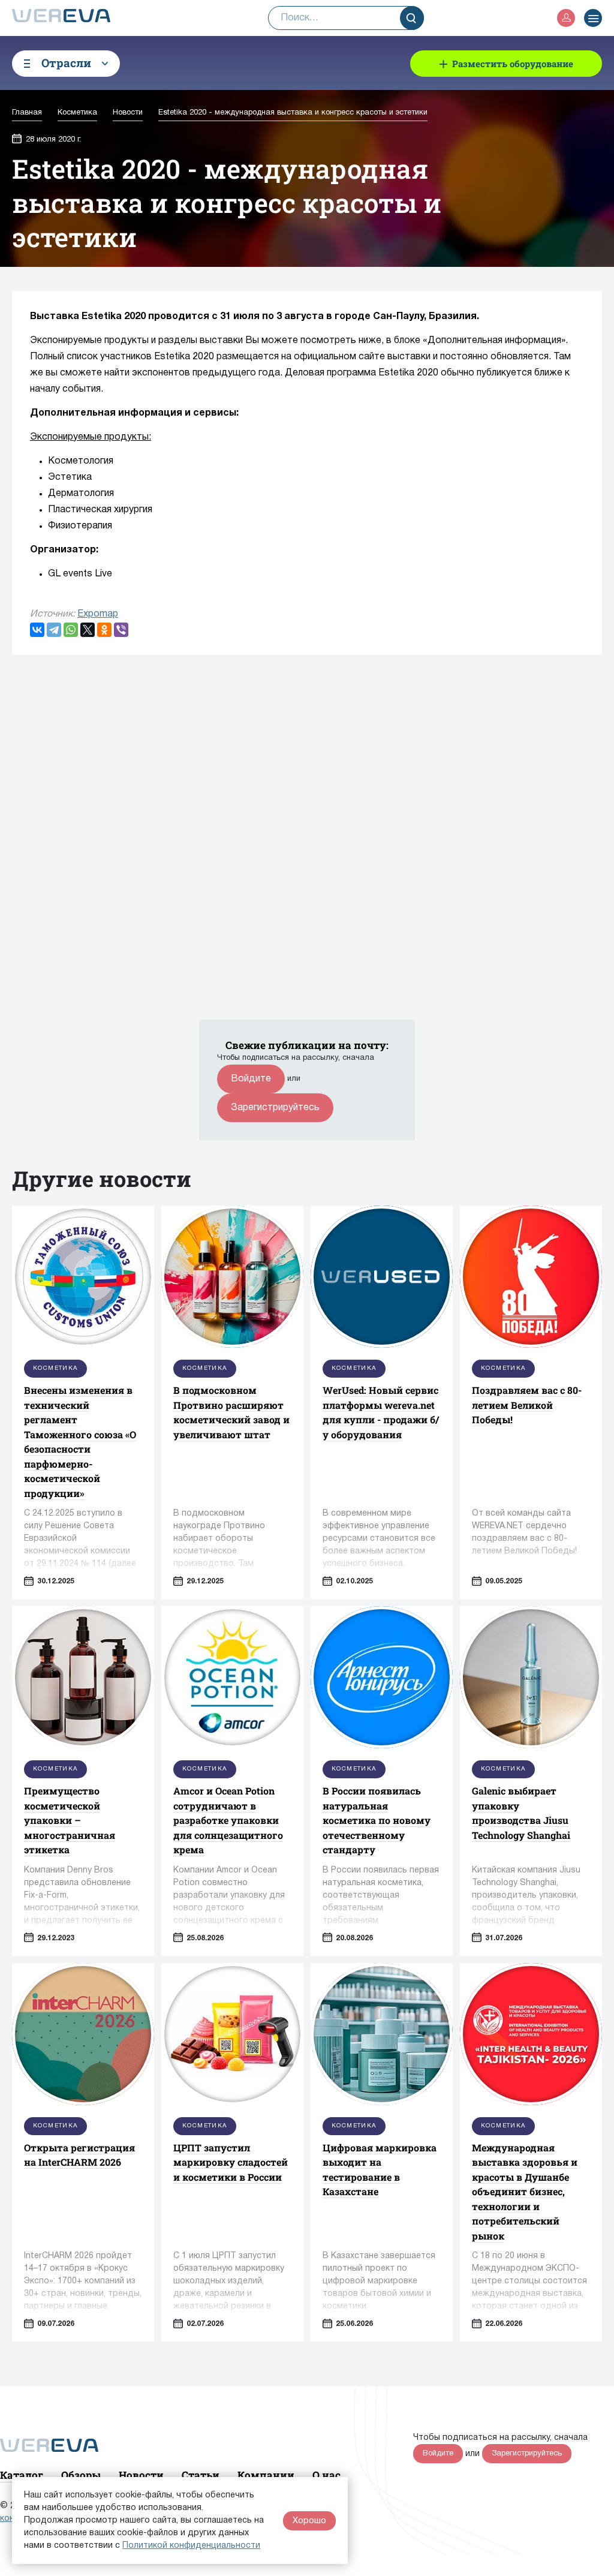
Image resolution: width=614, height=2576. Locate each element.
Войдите (251, 1079)
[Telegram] (54, 630)
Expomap (98, 614)
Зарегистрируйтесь (275, 1108)
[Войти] (566, 18)
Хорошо (309, 2521)
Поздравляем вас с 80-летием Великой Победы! (527, 1405)
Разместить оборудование (513, 64)
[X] (88, 630)
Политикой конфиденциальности (191, 2546)
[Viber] (121, 630)
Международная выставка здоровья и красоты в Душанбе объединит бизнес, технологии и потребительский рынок (525, 2192)
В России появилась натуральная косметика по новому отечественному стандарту (377, 1820)
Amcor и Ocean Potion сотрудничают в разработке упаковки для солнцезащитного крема (228, 1820)
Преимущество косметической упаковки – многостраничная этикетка (70, 1820)
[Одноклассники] (104, 630)
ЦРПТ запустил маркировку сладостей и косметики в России (231, 2162)
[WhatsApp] (71, 630)
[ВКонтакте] (37, 630)
